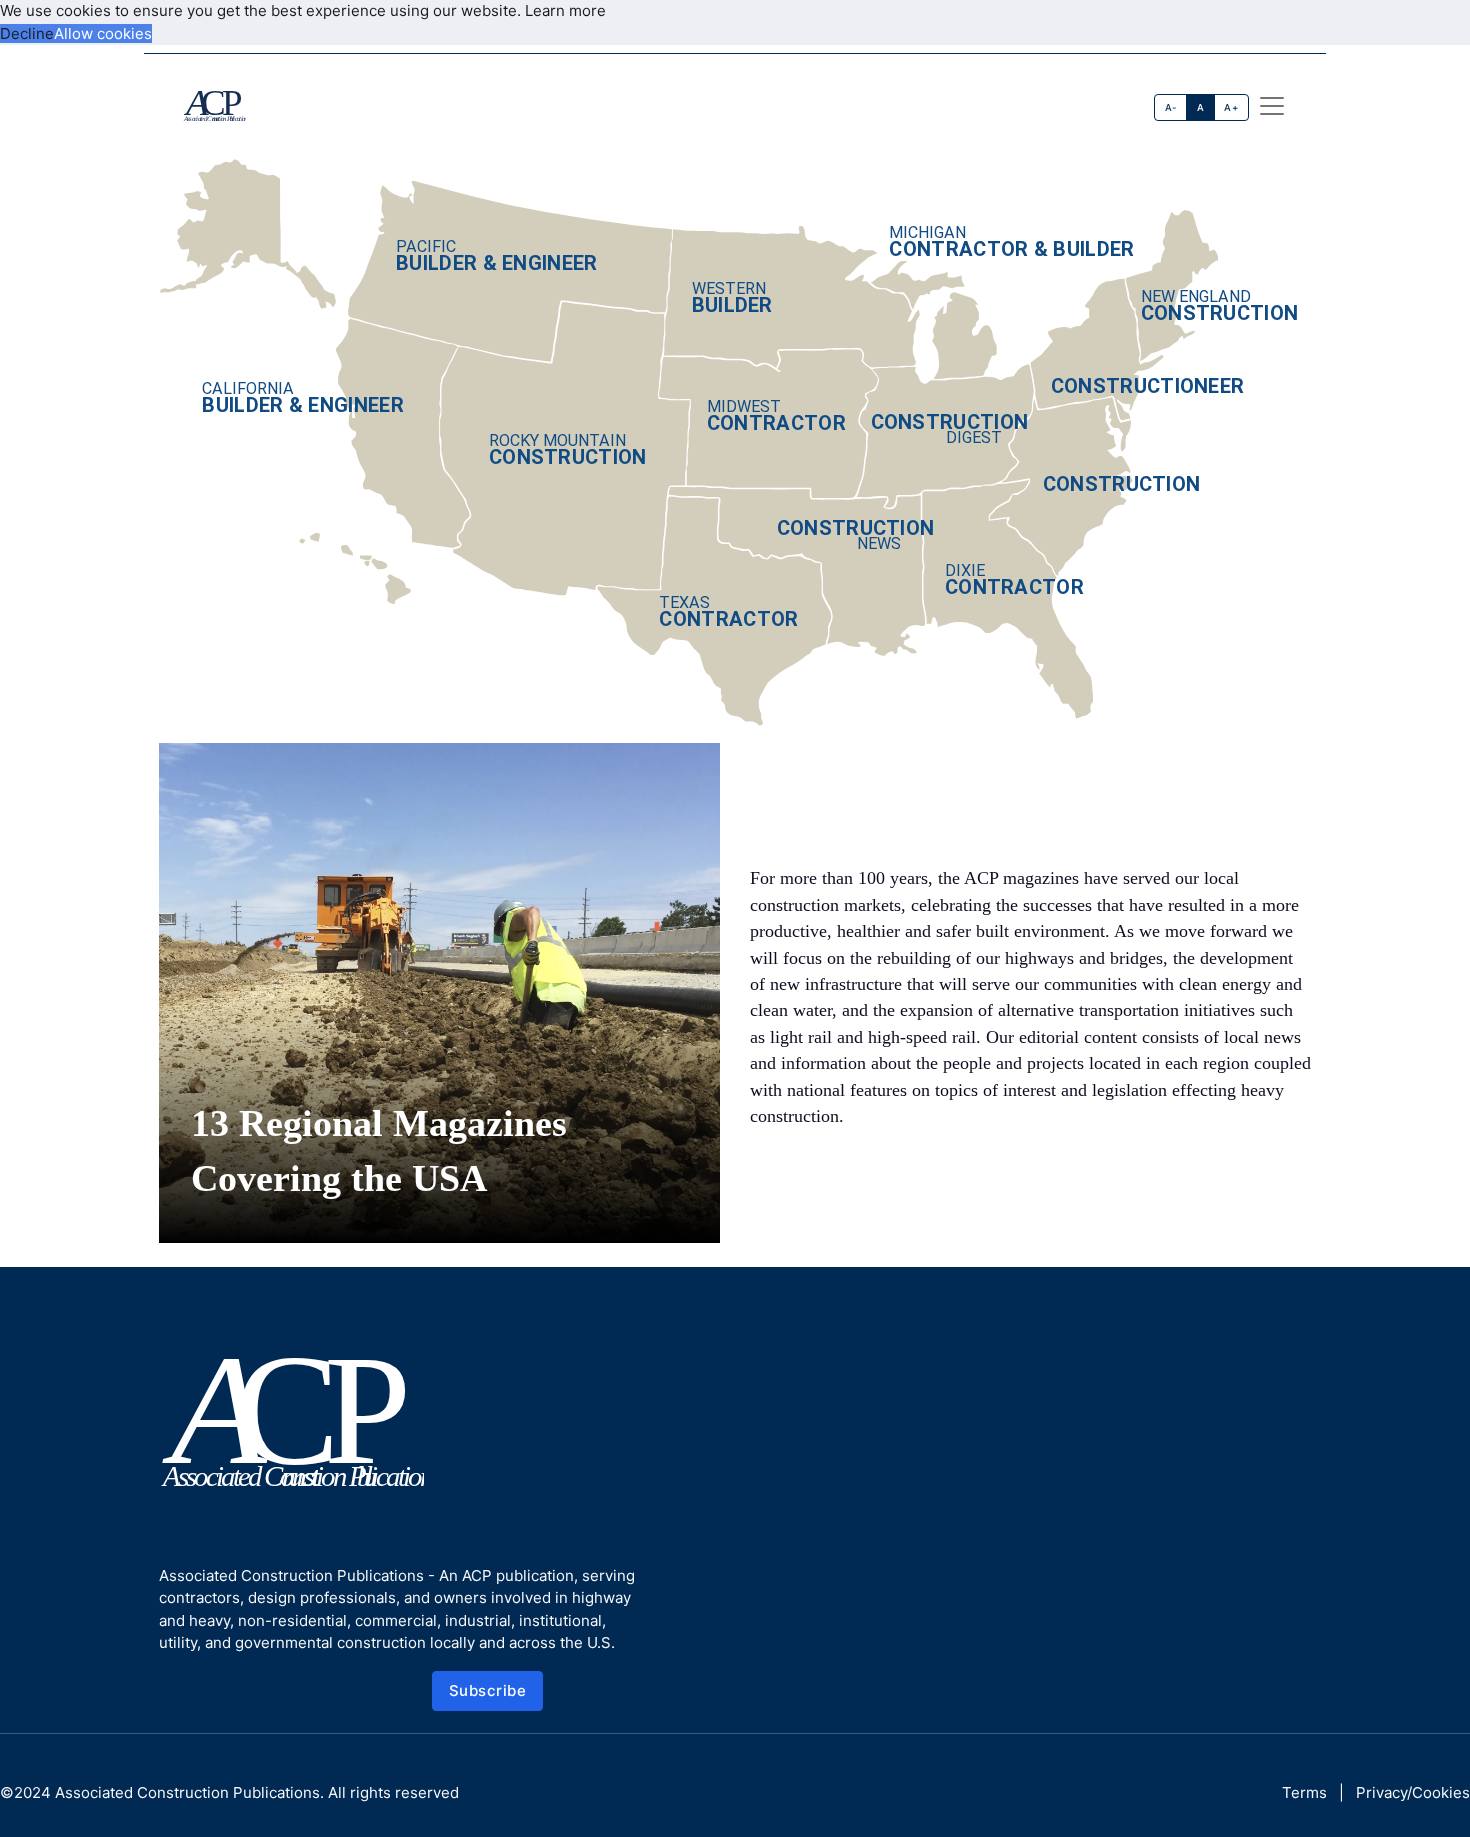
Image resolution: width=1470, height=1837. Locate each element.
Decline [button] (27, 33)
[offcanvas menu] (1272, 106)
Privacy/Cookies (1413, 1792)
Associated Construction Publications (187, 1792)
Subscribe (488, 1690)
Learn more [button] (565, 10)
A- (1171, 107)
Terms (1304, 1792)
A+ (1231, 107)
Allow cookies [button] (103, 33)
